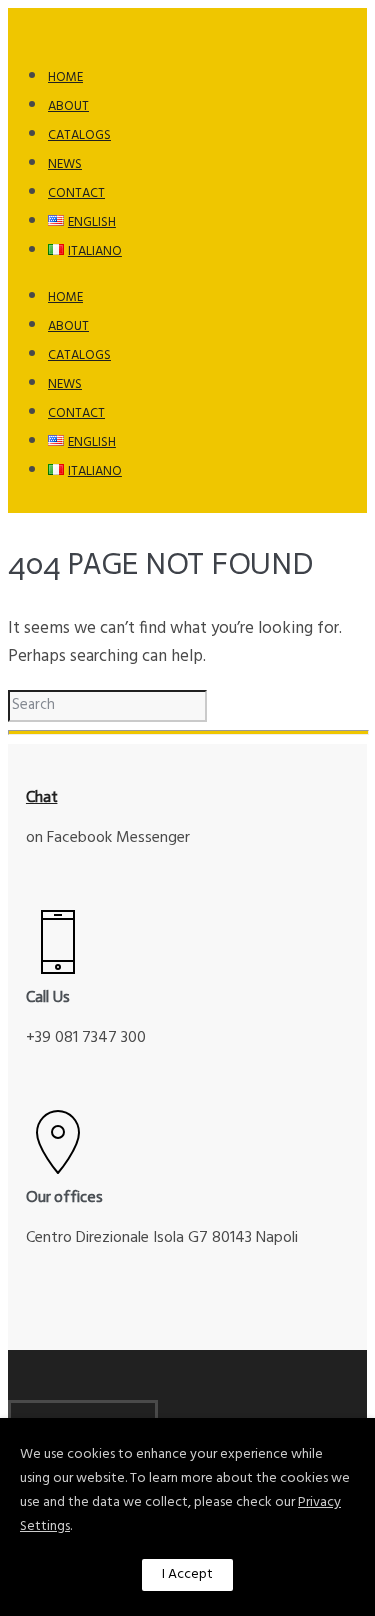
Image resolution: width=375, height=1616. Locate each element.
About (68, 106)
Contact (76, 193)
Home (65, 77)
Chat (42, 796)
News (65, 164)
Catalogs (79, 135)
